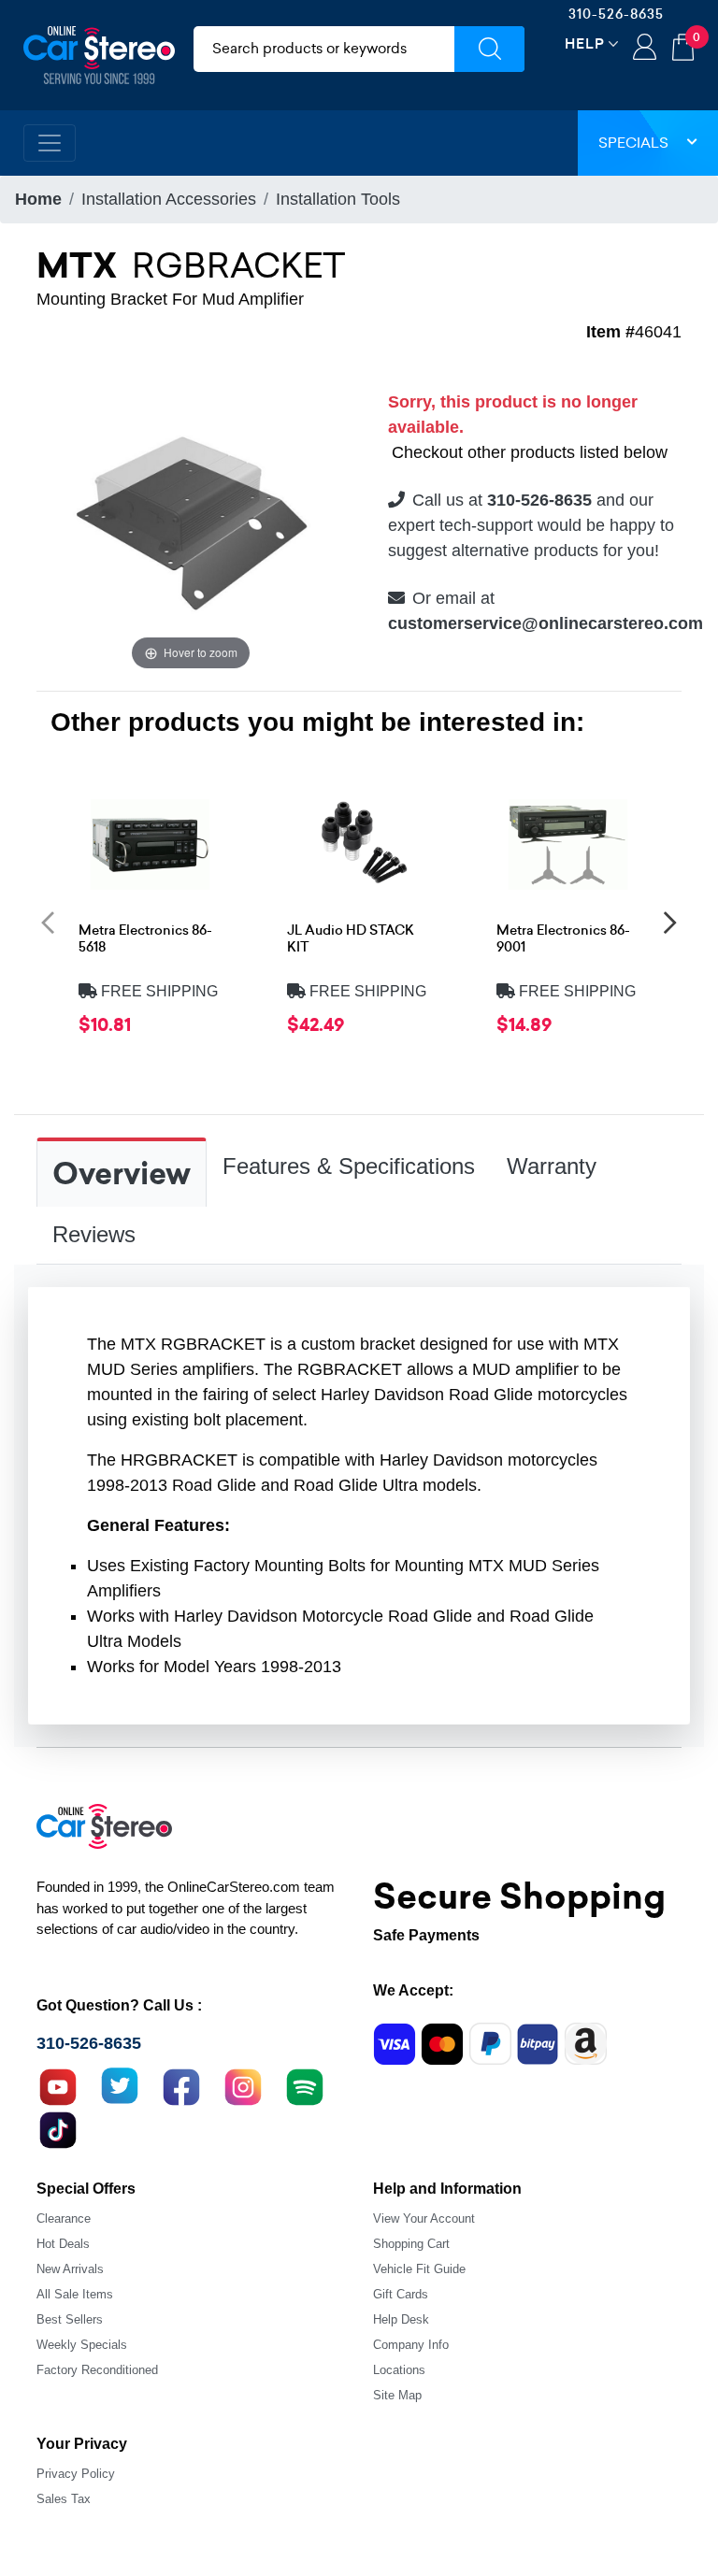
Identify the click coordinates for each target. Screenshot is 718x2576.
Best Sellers (70, 2319)
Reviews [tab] (94, 1234)
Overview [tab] (122, 1174)
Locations (399, 2370)
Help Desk (401, 2319)
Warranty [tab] (552, 1166)
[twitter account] (120, 2084)
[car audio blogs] (305, 2084)
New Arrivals (70, 2269)
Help (585, 43)
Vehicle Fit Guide (419, 2269)
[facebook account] (181, 2084)
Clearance (64, 2218)
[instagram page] (243, 2084)
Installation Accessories (169, 199)
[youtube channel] (58, 2084)
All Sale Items (75, 2294)
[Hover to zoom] (191, 520)
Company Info (411, 2345)
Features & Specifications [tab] (349, 1166)
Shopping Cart (411, 2244)
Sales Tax (64, 2499)
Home (38, 199)
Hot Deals (63, 2244)
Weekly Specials (82, 2345)
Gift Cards (401, 2294)
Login (645, 49)
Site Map (397, 2395)
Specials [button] (633, 143)
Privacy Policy (76, 2474)
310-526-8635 (616, 14)
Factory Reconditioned (97, 2370)
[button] (48, 922)
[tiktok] (58, 2127)
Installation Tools (338, 199)
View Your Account (424, 2218)
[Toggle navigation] (50, 143)
